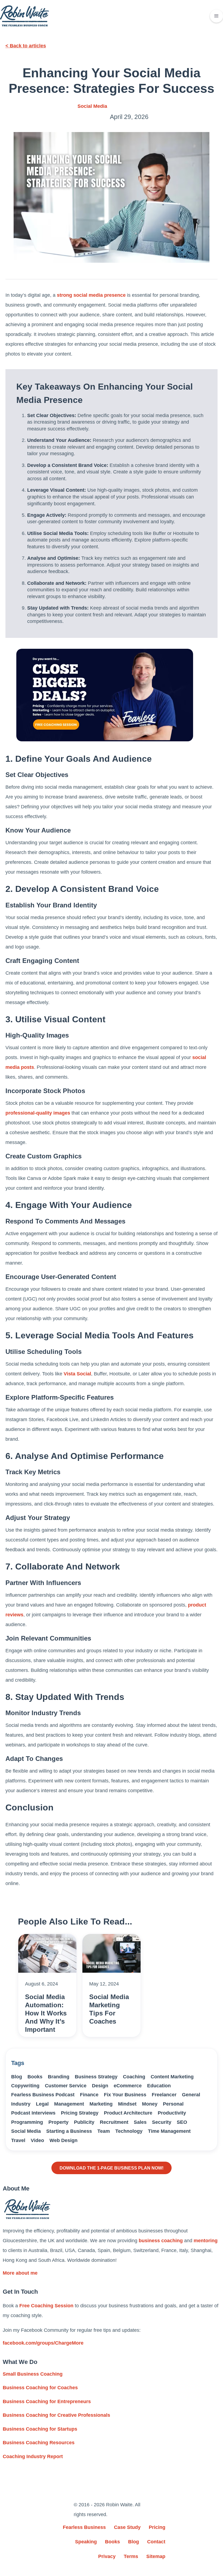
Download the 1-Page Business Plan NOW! (112, 2168)
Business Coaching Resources (39, 2443)
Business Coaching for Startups (40, 2429)
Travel (18, 2140)
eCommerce (128, 2086)
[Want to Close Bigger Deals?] (105, 695)
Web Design (64, 2140)
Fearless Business (84, 2527)
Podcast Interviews (33, 2113)
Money (150, 2104)
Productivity (172, 2113)
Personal (173, 2104)
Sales (140, 2122)
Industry (21, 2104)
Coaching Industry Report (33, 2456)
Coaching (134, 2077)
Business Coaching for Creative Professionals (56, 2415)
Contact (156, 2542)
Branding (59, 2077)
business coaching (161, 2241)
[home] (24, 16)
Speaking (86, 2542)
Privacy (107, 2556)
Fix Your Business (125, 2095)
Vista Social (77, 1374)
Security (162, 2122)
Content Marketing (172, 2077)
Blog (17, 2077)
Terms (131, 2556)
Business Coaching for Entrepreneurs (47, 2401)
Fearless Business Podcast (43, 2095)
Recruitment (114, 2122)
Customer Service (66, 2086)
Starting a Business (69, 2131)
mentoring (206, 2241)
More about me (20, 2273)
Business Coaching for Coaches (40, 2388)
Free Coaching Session (46, 2306)
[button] (216, 16)
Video (37, 2140)
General (191, 2095)
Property (58, 2122)
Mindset (127, 2104)
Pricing (157, 2527)
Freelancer (164, 2095)
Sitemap (156, 2556)
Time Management (169, 2131)
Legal (42, 2104)
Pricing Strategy (80, 2113)
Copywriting (25, 2086)
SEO (182, 2122)
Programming (27, 2122)
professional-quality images (38, 1113)
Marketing (101, 2104)
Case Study (127, 2527)
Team (104, 2131)
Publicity (84, 2122)
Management (69, 2104)
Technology (129, 2131)
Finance (89, 2095)
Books (35, 2077)
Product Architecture (128, 2113)
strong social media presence (91, 295)
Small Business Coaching (33, 2374)
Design (100, 2086)
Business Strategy (96, 2077)
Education (159, 2086)
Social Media (92, 106)
